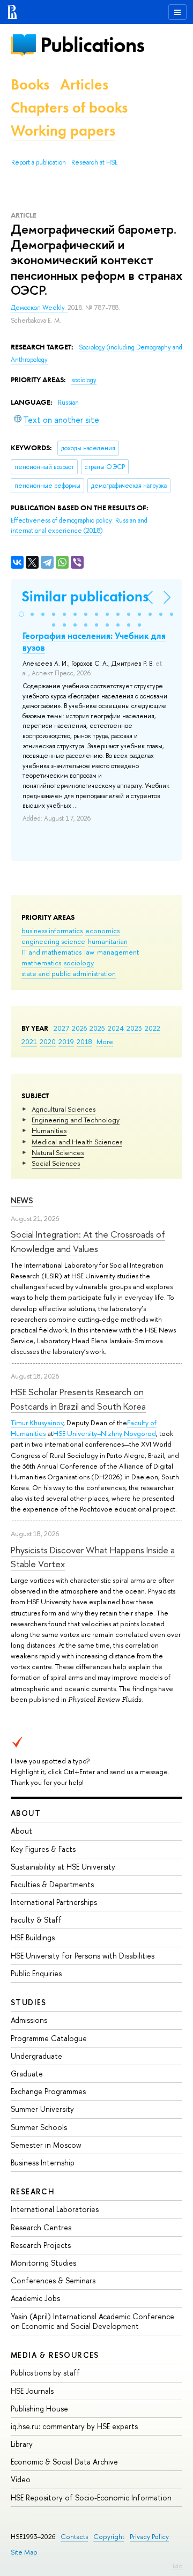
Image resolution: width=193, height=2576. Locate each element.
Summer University (42, 2109)
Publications (92, 45)
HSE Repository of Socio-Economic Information (91, 2497)
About (26, 1813)
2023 (134, 1028)
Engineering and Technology (76, 1120)
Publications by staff (45, 2373)
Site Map (24, 2552)
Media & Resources (55, 2355)
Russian (68, 403)
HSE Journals (32, 2391)
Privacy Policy (149, 2537)
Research (33, 2191)
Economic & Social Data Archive (64, 2462)
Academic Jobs (35, 2298)
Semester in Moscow (46, 2145)
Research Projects (41, 2245)
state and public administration (69, 973)
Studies (29, 2002)
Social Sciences (56, 1163)
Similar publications (85, 596)
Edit (177, 2566)
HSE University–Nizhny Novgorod (105, 1433)
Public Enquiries (36, 1973)
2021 (29, 1041)
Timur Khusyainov (37, 1423)
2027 (61, 1028)
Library (22, 2444)
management (118, 952)
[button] (21, 614)
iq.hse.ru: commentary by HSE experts (74, 2426)
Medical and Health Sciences (77, 1142)
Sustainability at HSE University (63, 1867)
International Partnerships (54, 1902)
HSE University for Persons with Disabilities (83, 1956)
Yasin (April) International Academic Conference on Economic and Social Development (92, 2321)
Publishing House (39, 2409)
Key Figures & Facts (43, 1849)
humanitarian (108, 941)
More (105, 1041)
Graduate (27, 2074)
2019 (66, 1041)
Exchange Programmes (48, 2091)
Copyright (109, 2537)
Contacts (74, 2537)
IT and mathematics (51, 952)
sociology (79, 963)
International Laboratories (55, 2209)
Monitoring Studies (43, 2263)
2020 (48, 1041)
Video (21, 2479)
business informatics (52, 930)
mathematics (41, 963)
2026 (79, 1028)
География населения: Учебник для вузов (94, 642)
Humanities (49, 1130)
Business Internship (43, 2162)
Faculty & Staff (36, 1920)
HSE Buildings (33, 1937)
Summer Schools (39, 2127)
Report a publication (39, 162)
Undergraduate (36, 2056)
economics (102, 930)
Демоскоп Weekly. (39, 308)
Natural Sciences (58, 1152)
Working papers (63, 131)
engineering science (53, 941)
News (22, 1200)
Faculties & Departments (52, 1884)
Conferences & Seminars (53, 2280)
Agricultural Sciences (64, 1109)
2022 (153, 1028)
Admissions (29, 2020)
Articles (84, 84)
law (89, 952)
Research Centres (41, 2227)
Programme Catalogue (49, 2038)
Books (30, 84)
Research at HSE (95, 162)
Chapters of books (69, 107)
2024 (116, 1028)
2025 (97, 1028)
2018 (84, 1041)
